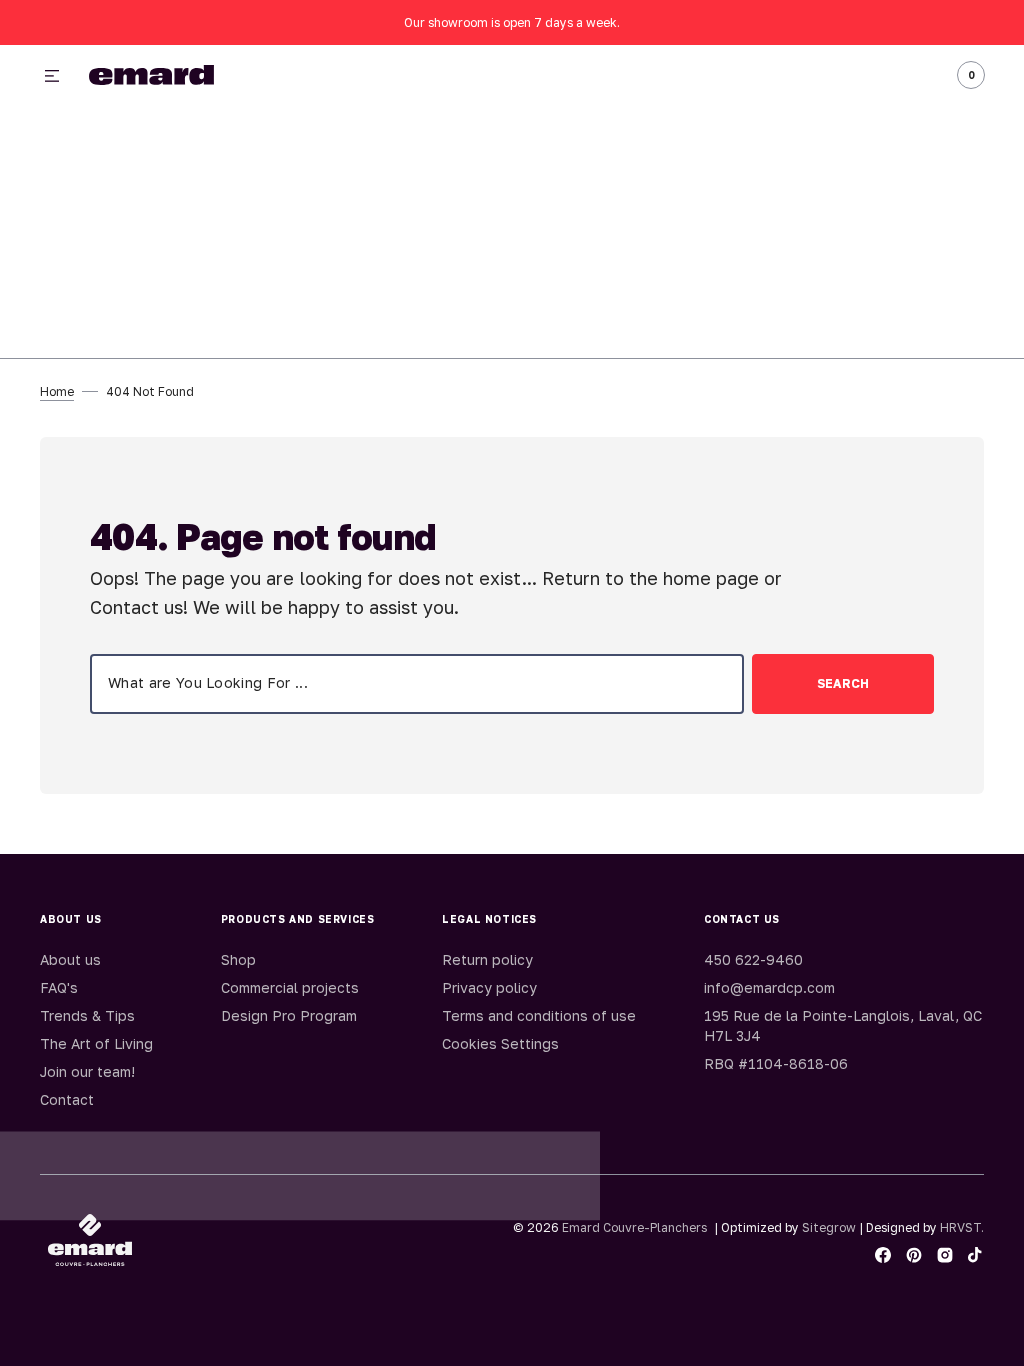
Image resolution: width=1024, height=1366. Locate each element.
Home (57, 391)
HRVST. (962, 1227)
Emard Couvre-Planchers (634, 1227)
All (753, 75)
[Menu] (52, 77)
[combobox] (417, 684)
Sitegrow (829, 1227)
